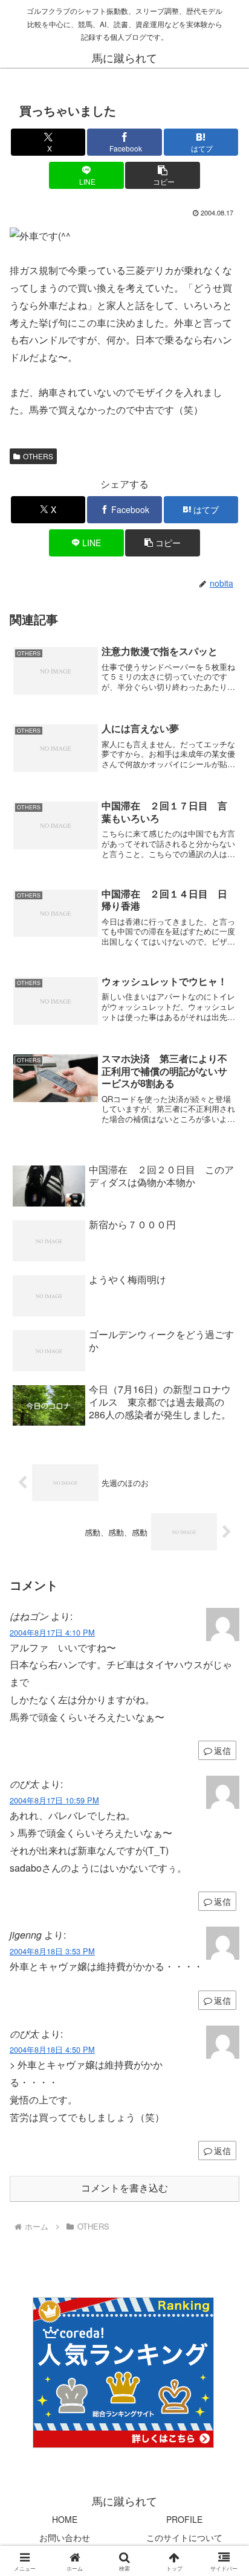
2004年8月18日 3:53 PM (52, 1951)
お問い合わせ (65, 2537)
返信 (222, 1750)
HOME (65, 2519)
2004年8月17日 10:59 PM (54, 1800)
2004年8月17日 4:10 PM (52, 1632)
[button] (163, 175)
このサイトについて (184, 2537)
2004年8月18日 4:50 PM (52, 2049)
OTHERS (38, 456)
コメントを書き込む (124, 2188)
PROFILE (184, 2519)
